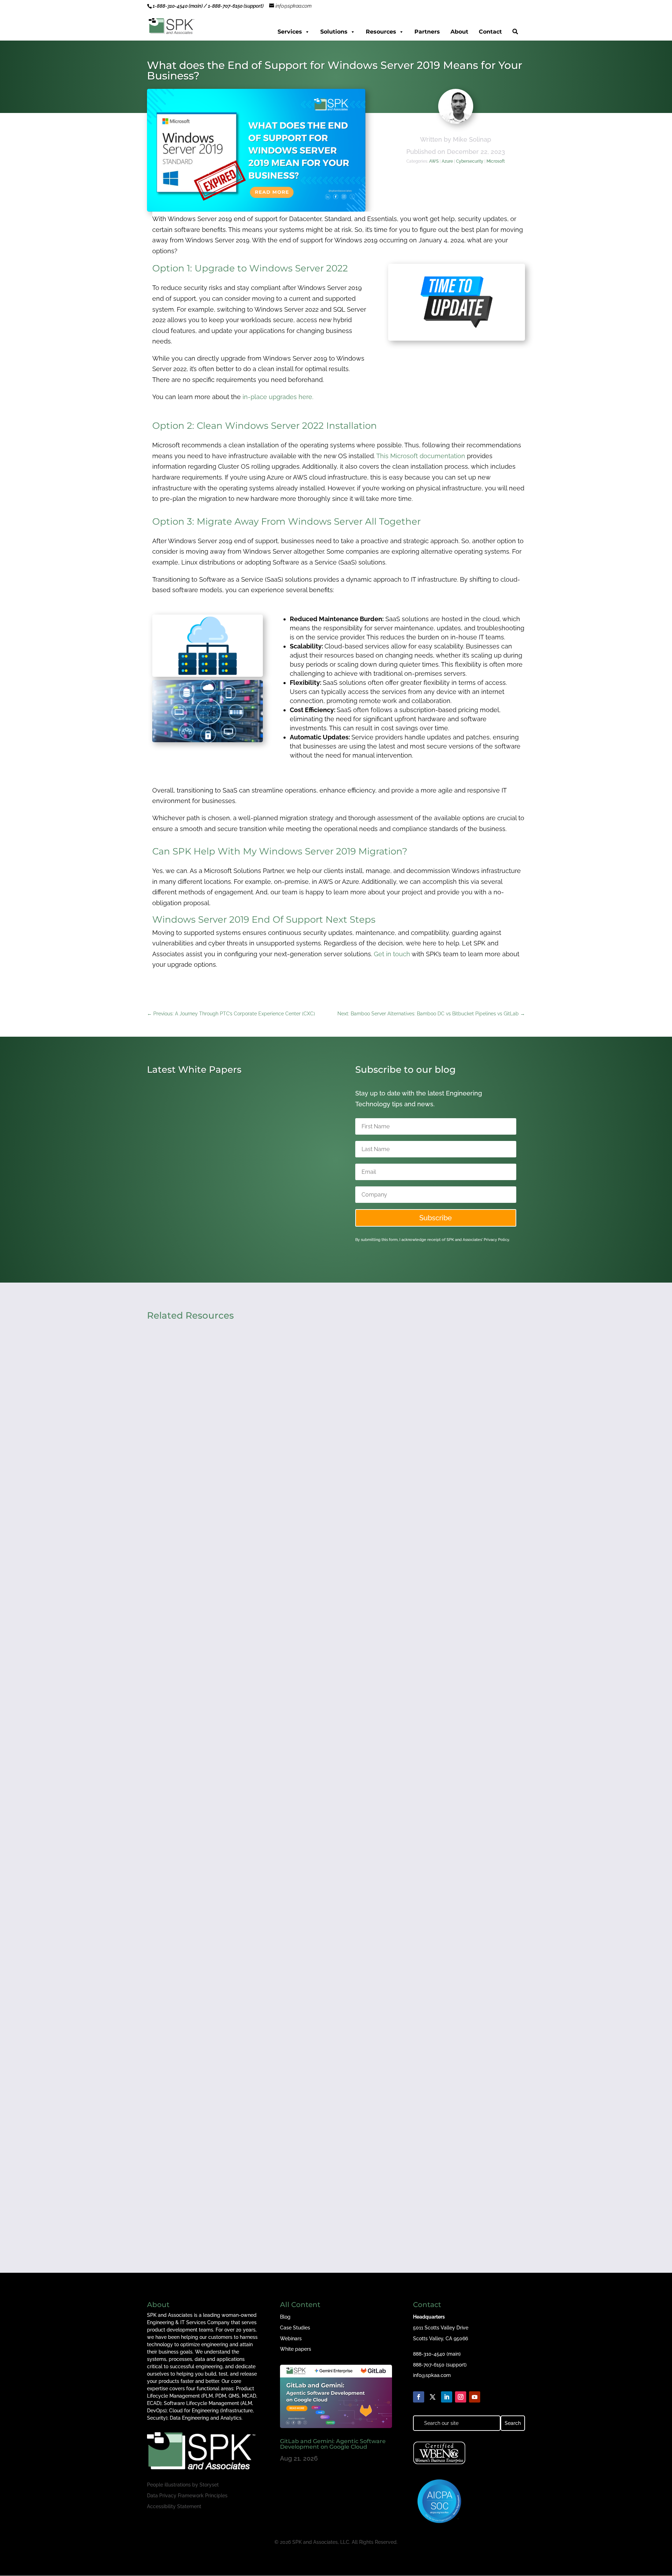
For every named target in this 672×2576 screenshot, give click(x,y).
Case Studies (295, 2328)
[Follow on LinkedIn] (447, 2397)
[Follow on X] (433, 2397)
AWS (434, 161)
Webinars (291, 2339)
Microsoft (496, 161)
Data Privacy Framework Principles (187, 2496)
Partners (427, 32)
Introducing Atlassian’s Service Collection (219, 1213)
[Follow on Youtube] (475, 2397)
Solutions (334, 32)
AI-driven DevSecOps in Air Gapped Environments (233, 1881)
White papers (296, 2349)
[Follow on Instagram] (461, 2397)
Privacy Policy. (497, 1240)
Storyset (209, 2485)
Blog (285, 2317)
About (459, 32)
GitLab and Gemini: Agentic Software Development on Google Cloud (333, 2444)
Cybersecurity (470, 161)
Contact (490, 32)
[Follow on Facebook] (419, 2397)
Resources (381, 32)
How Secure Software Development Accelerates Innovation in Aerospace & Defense (286, 1584)
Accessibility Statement (174, 2506)
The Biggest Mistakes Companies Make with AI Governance (248, 2178)
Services (290, 32)
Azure (447, 161)
